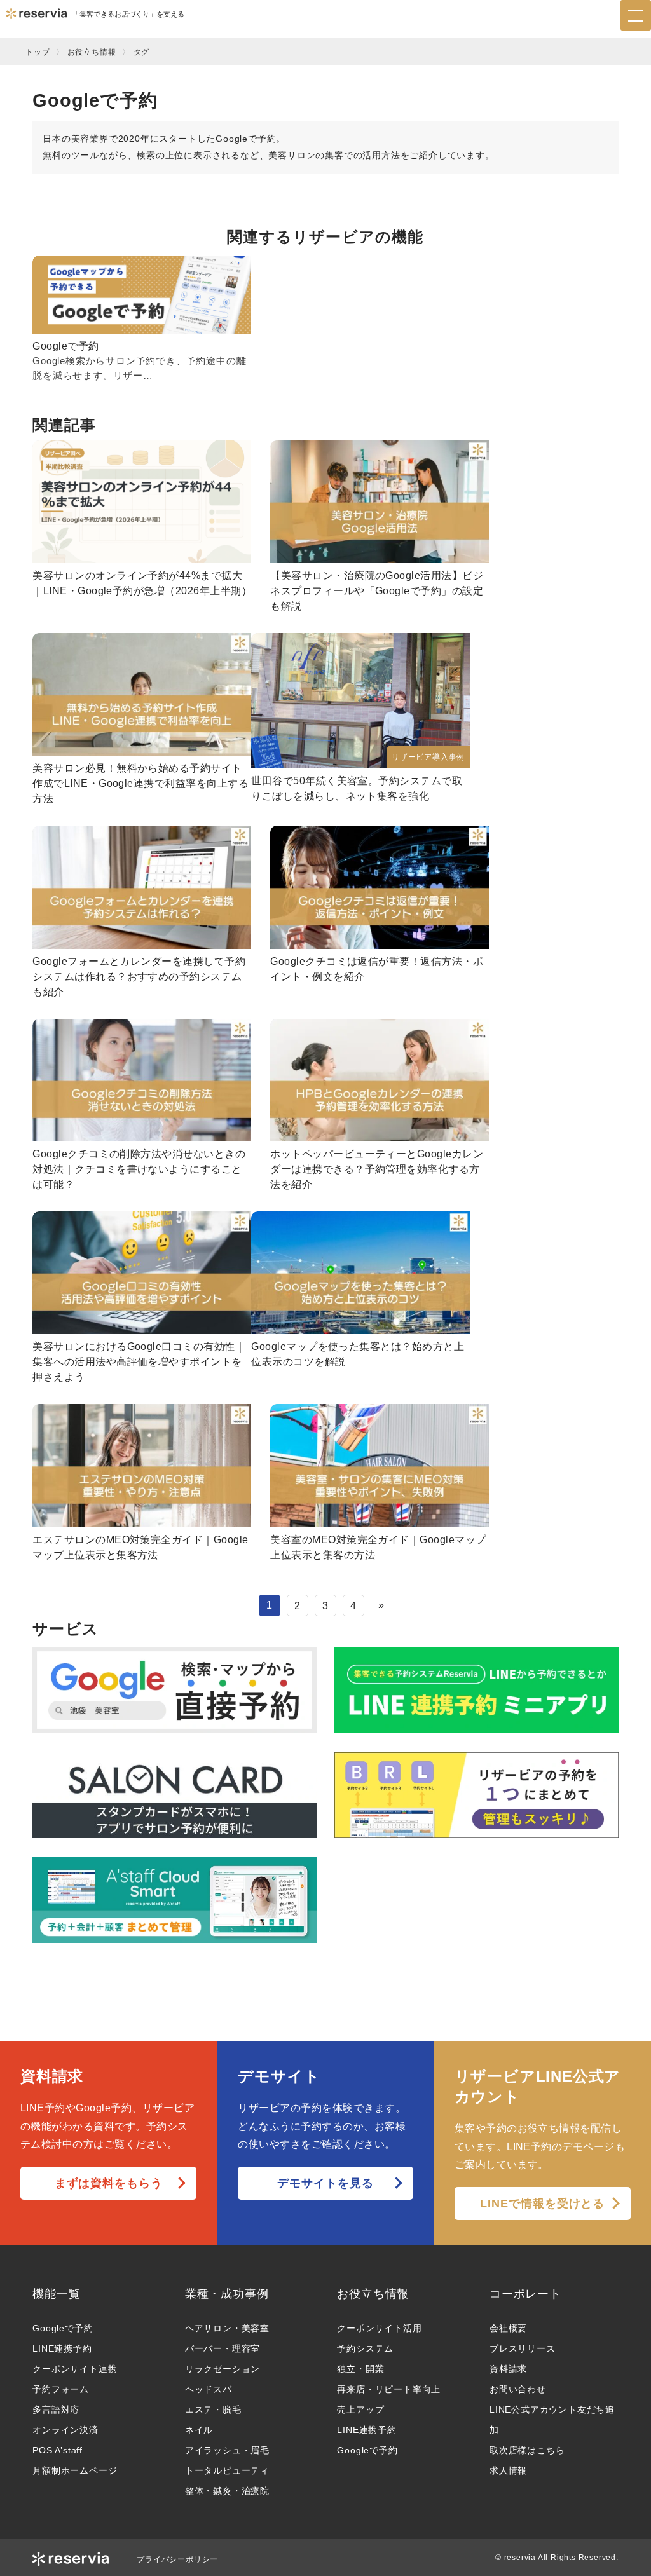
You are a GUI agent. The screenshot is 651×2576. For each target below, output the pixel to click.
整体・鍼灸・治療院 (227, 2491)
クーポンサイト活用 (379, 2328)
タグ (142, 52)
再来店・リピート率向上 (389, 2389)
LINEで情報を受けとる (542, 2204)
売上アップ (360, 2409)
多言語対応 (56, 2409)
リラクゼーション (223, 2369)
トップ (38, 52)
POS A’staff (58, 2450)
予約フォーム (61, 2389)
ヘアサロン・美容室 (227, 2328)
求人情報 (508, 2470)
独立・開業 (360, 2369)
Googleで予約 (63, 2328)
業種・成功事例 (227, 2294)
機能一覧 (56, 2294)
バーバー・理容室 (223, 2348)
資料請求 (508, 2369)
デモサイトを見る (325, 2183)
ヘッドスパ (209, 2389)
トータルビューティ (227, 2470)
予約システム (365, 2348)
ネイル (199, 2430)
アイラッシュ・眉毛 (227, 2450)
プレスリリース (523, 2348)
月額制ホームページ (75, 2470)
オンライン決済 (65, 2430)
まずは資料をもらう (109, 2183)
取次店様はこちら (527, 2450)
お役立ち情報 (92, 52)
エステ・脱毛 (213, 2409)
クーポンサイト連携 (75, 2369)
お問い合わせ (518, 2389)
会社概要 (508, 2328)
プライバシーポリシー (177, 2559)
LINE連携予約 (62, 2348)
